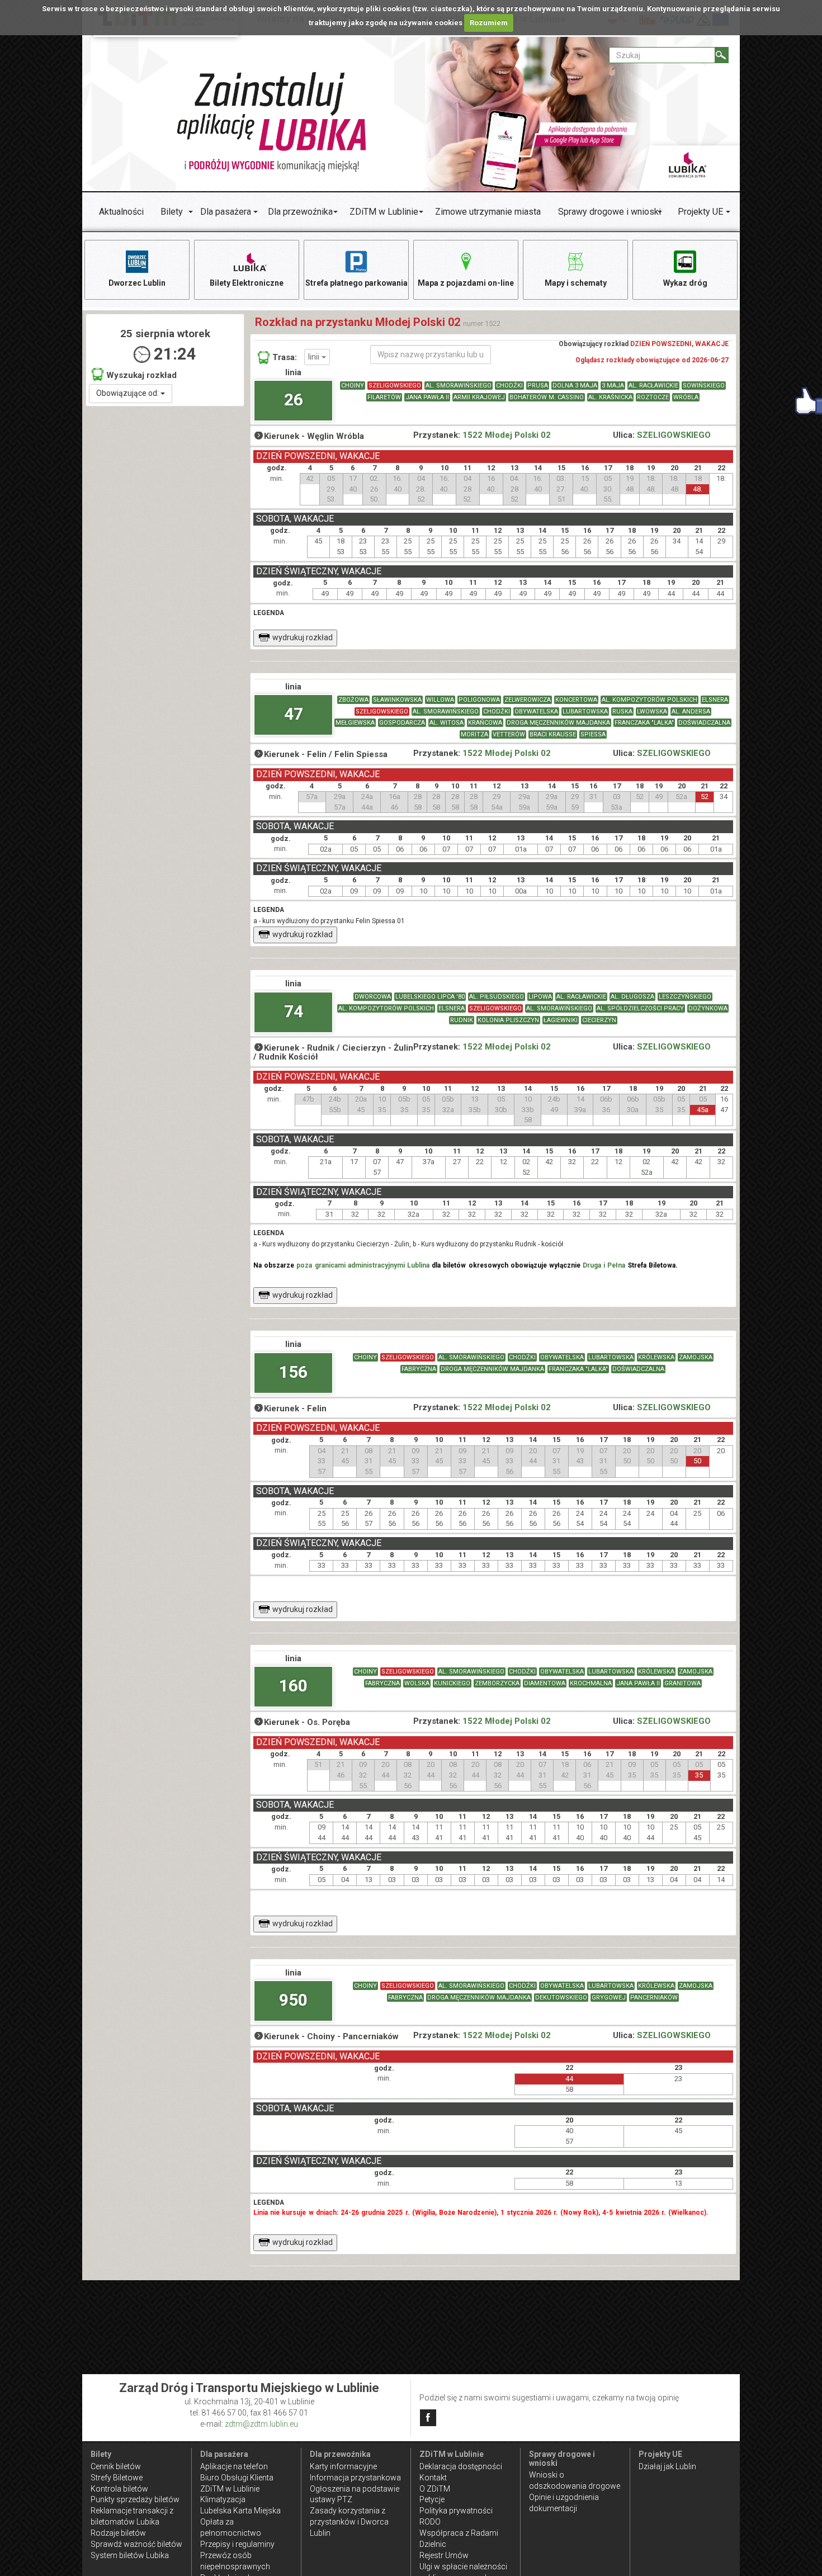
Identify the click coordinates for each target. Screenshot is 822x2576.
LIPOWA (540, 997)
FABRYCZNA (419, 1369)
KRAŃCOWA (485, 723)
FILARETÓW (384, 397)
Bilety (172, 212)
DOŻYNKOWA (708, 1008)
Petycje (432, 2499)
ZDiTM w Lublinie (384, 212)
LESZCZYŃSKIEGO (685, 997)
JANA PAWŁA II (427, 397)
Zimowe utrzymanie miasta (488, 212)
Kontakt (433, 2478)
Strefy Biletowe (117, 2478)
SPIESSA (593, 734)
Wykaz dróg (685, 283)
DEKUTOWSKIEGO (561, 1998)
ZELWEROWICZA (528, 700)
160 (293, 1686)
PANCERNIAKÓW (654, 1998)
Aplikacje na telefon (234, 2466)
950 (293, 2000)
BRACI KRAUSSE (553, 734)
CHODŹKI (509, 386)
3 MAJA (613, 386)
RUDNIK (462, 1020)
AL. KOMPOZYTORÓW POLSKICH (649, 700)
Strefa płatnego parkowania (356, 283)
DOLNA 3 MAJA (575, 386)
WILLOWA (440, 700)
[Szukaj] (722, 55)
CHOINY (353, 386)
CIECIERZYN (599, 1020)
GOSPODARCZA (402, 723)
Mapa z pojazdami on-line (466, 283)
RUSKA (622, 712)
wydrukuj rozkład (303, 637)
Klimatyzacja (223, 2499)
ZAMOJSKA (696, 1357)
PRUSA (538, 386)
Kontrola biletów (119, 2489)
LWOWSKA (652, 712)
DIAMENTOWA (545, 1683)
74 (294, 1011)
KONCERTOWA (576, 700)
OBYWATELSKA (536, 712)
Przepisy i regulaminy (237, 2544)
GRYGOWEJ (609, 1998)
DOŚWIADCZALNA (704, 723)
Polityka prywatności (456, 2511)
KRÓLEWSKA (656, 1357)
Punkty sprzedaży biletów (135, 2499)
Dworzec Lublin (137, 283)
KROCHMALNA (591, 1683)
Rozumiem (489, 23)
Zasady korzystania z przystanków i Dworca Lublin (349, 2522)
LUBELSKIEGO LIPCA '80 (430, 997)
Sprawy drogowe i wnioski (610, 212)
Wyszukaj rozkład (141, 375)
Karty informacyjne (343, 2466)
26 (294, 400)
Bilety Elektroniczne (247, 283)
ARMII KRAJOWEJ (479, 397)
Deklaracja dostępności (461, 2466)
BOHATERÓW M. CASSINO (547, 397)
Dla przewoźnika (300, 212)
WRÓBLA (686, 397)
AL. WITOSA (447, 723)
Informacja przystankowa (355, 2478)
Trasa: (285, 357)
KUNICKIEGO (452, 1683)
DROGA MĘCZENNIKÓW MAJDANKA (558, 723)
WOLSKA (417, 1683)
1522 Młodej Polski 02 (507, 435)
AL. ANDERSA (691, 712)
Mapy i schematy (576, 283)
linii (315, 357)
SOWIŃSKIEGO (704, 386)
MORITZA (474, 734)
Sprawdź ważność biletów (136, 2544)
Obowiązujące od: (128, 393)
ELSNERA (715, 700)
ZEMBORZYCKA (497, 1683)
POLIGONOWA (479, 700)
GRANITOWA (682, 1683)
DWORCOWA (373, 997)
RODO (430, 2522)
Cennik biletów (116, 2466)
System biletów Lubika (130, 2555)
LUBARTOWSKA (585, 712)
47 (294, 714)
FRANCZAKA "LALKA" (644, 723)
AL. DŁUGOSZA (632, 997)
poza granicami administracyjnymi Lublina (363, 1265)
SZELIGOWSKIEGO (395, 386)
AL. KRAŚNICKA (610, 397)
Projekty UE (700, 212)
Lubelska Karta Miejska (240, 2511)
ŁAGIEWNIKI (561, 1020)
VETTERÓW (509, 734)
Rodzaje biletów (118, 2533)
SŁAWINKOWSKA (397, 700)
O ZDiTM (435, 2489)
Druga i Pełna (604, 1265)
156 (293, 1372)
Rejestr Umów (444, 2555)
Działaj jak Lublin (667, 2466)
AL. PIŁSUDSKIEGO (497, 997)
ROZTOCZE (653, 397)
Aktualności (121, 212)
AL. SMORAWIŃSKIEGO (459, 386)
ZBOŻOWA (353, 700)
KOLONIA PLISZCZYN (508, 1020)
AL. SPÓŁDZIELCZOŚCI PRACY (640, 1008)
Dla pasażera (226, 212)
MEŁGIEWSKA (355, 723)
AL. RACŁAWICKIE (653, 386)
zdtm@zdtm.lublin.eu (261, 2424)
